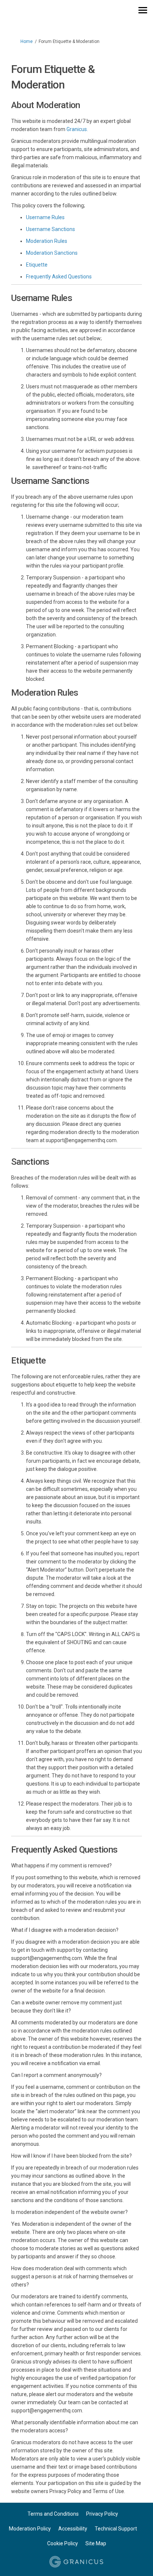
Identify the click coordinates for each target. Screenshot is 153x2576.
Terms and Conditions (53, 2514)
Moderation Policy (30, 2529)
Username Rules (45, 217)
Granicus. (77, 129)
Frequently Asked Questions (59, 277)
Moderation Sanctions (52, 253)
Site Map (96, 2543)
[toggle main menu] (143, 10)
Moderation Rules (47, 241)
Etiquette (37, 265)
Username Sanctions (51, 229)
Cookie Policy (63, 2543)
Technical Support (116, 2529)
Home (27, 41)
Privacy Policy (102, 2514)
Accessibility (73, 2529)
